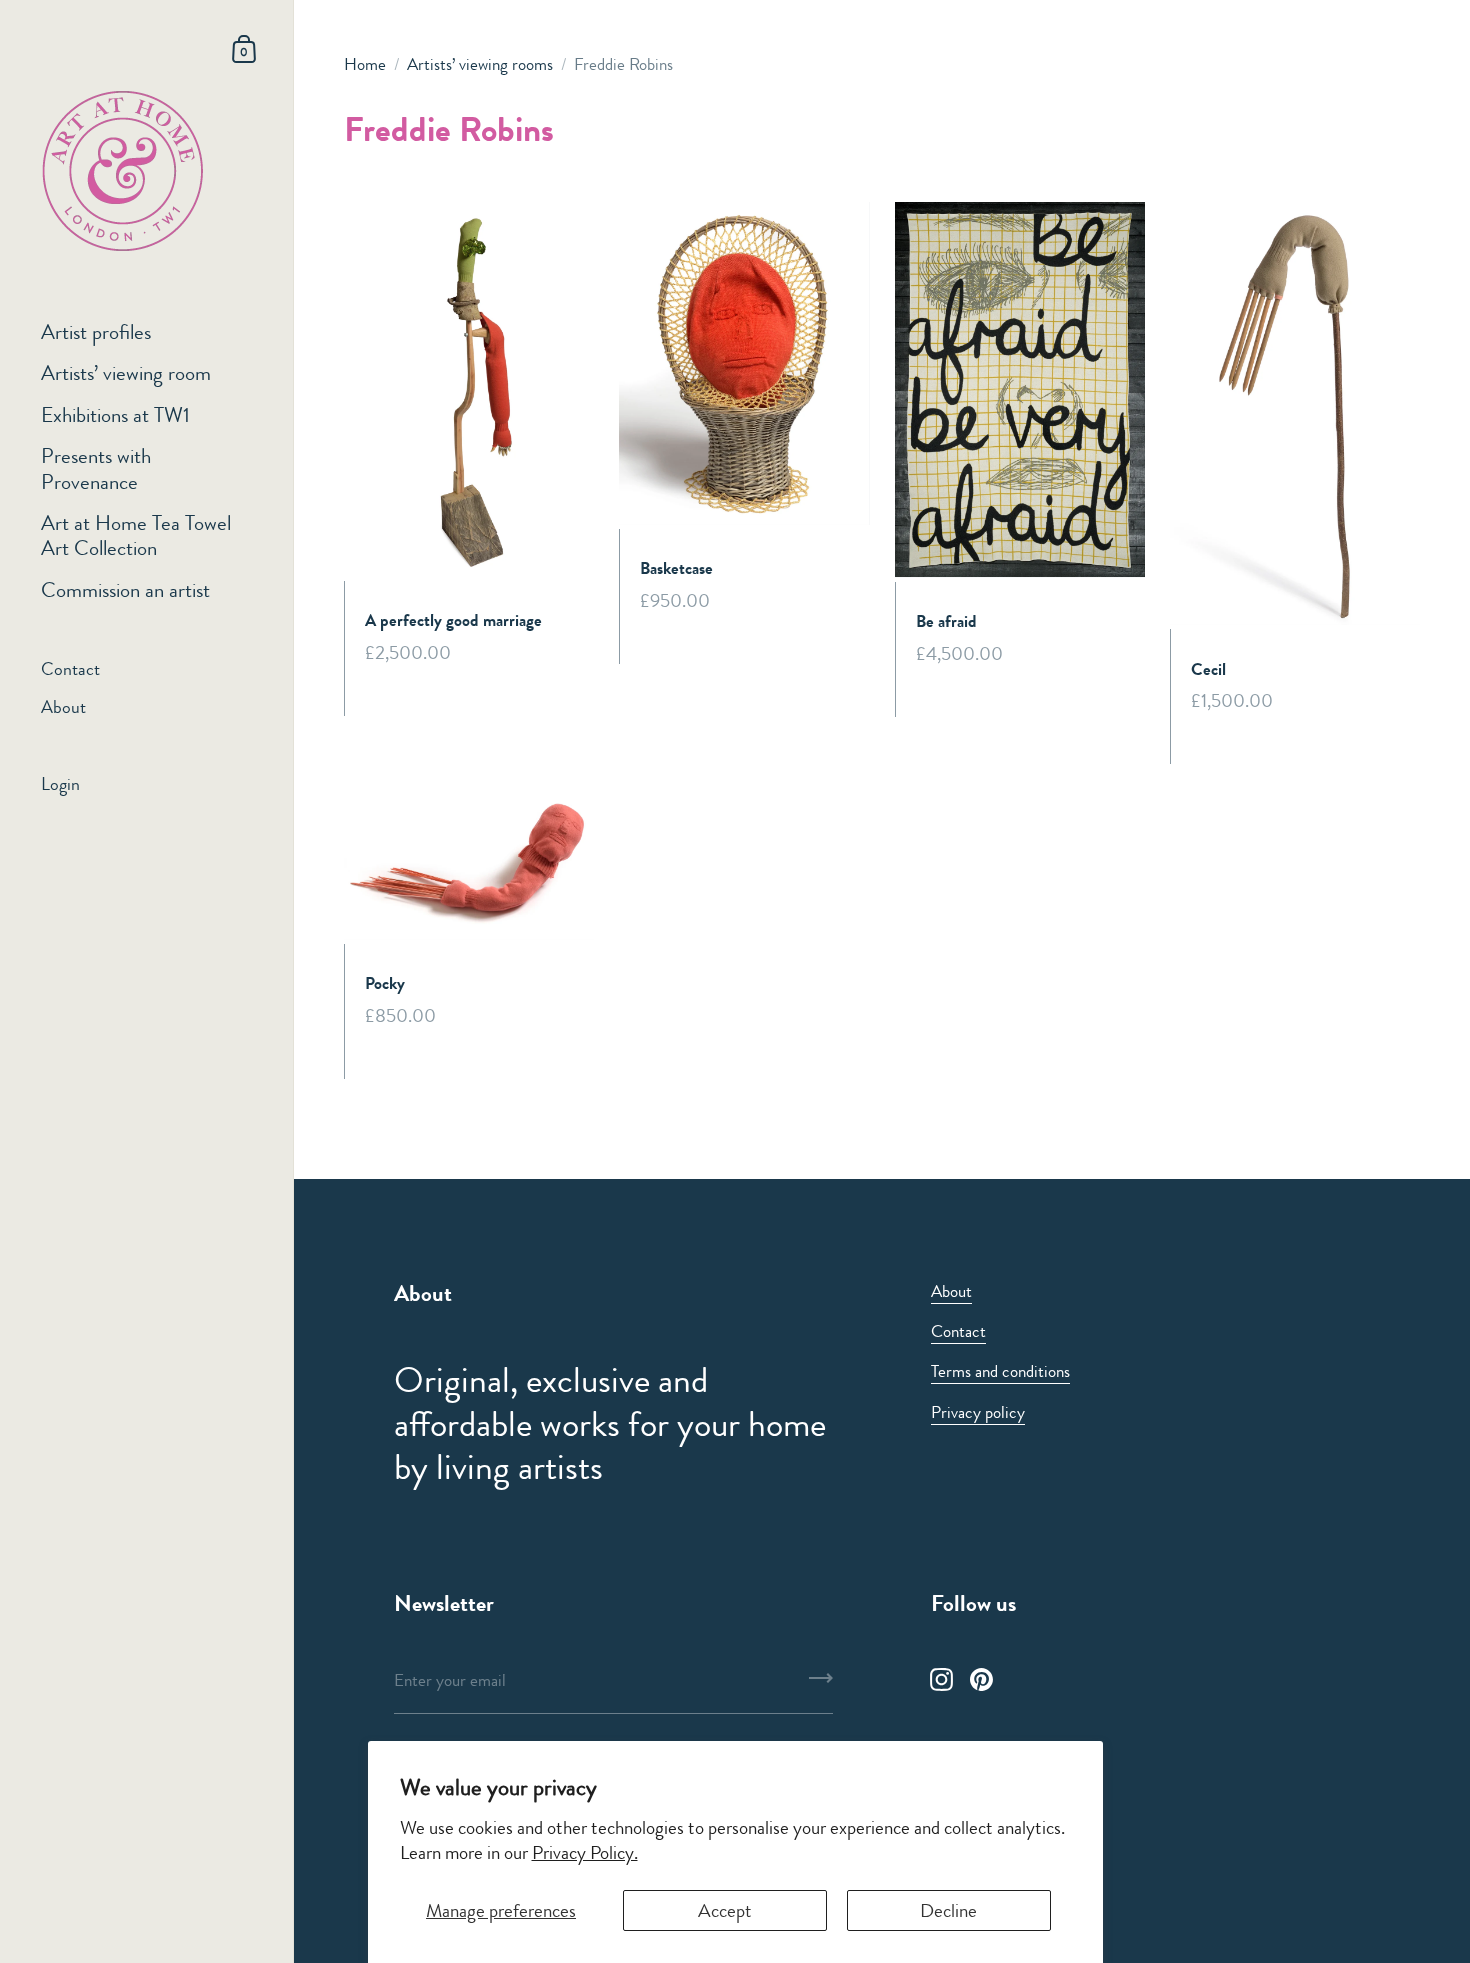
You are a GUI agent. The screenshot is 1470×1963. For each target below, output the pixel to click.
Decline (948, 1910)
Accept (725, 1910)
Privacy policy (978, 1412)
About (951, 1291)
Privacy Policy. (585, 1852)
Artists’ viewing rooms (480, 64)
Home (365, 64)
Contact (958, 1331)
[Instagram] (942, 1679)
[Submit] (821, 1685)
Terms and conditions (1000, 1371)
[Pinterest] (982, 1679)
